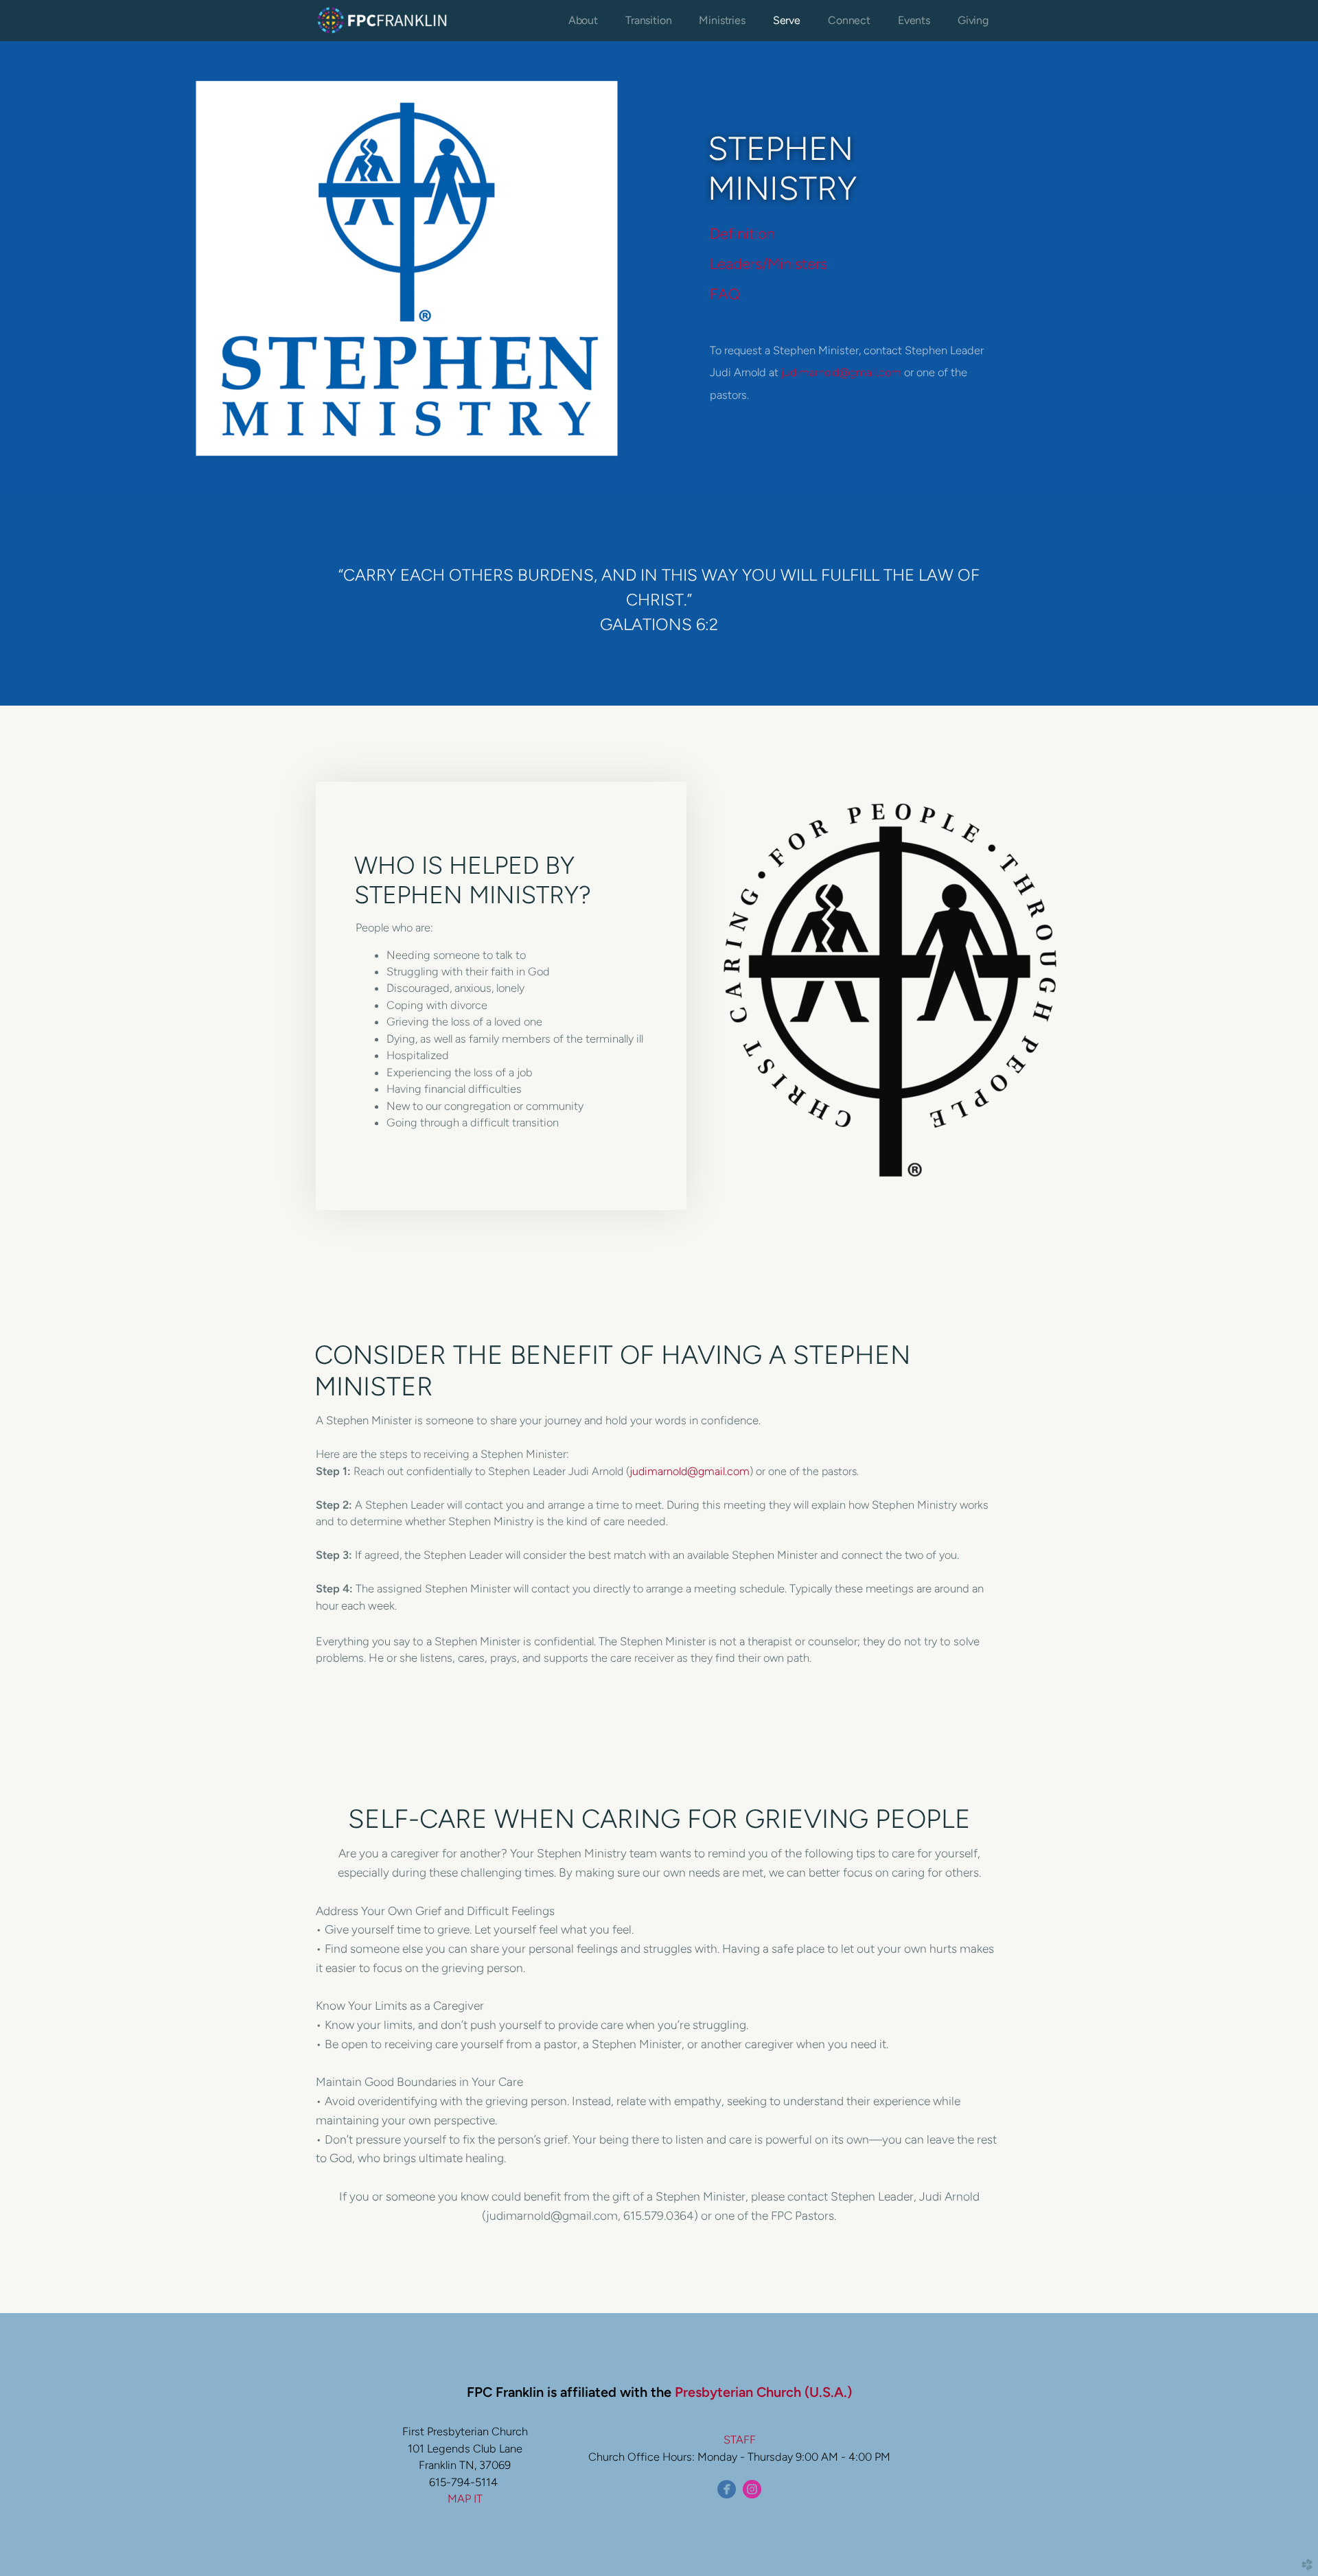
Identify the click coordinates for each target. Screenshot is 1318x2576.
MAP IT (465, 2498)
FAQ (725, 294)
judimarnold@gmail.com (841, 372)
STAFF (740, 2439)
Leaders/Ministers (768, 264)
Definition (742, 233)
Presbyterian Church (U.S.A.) (763, 2392)
